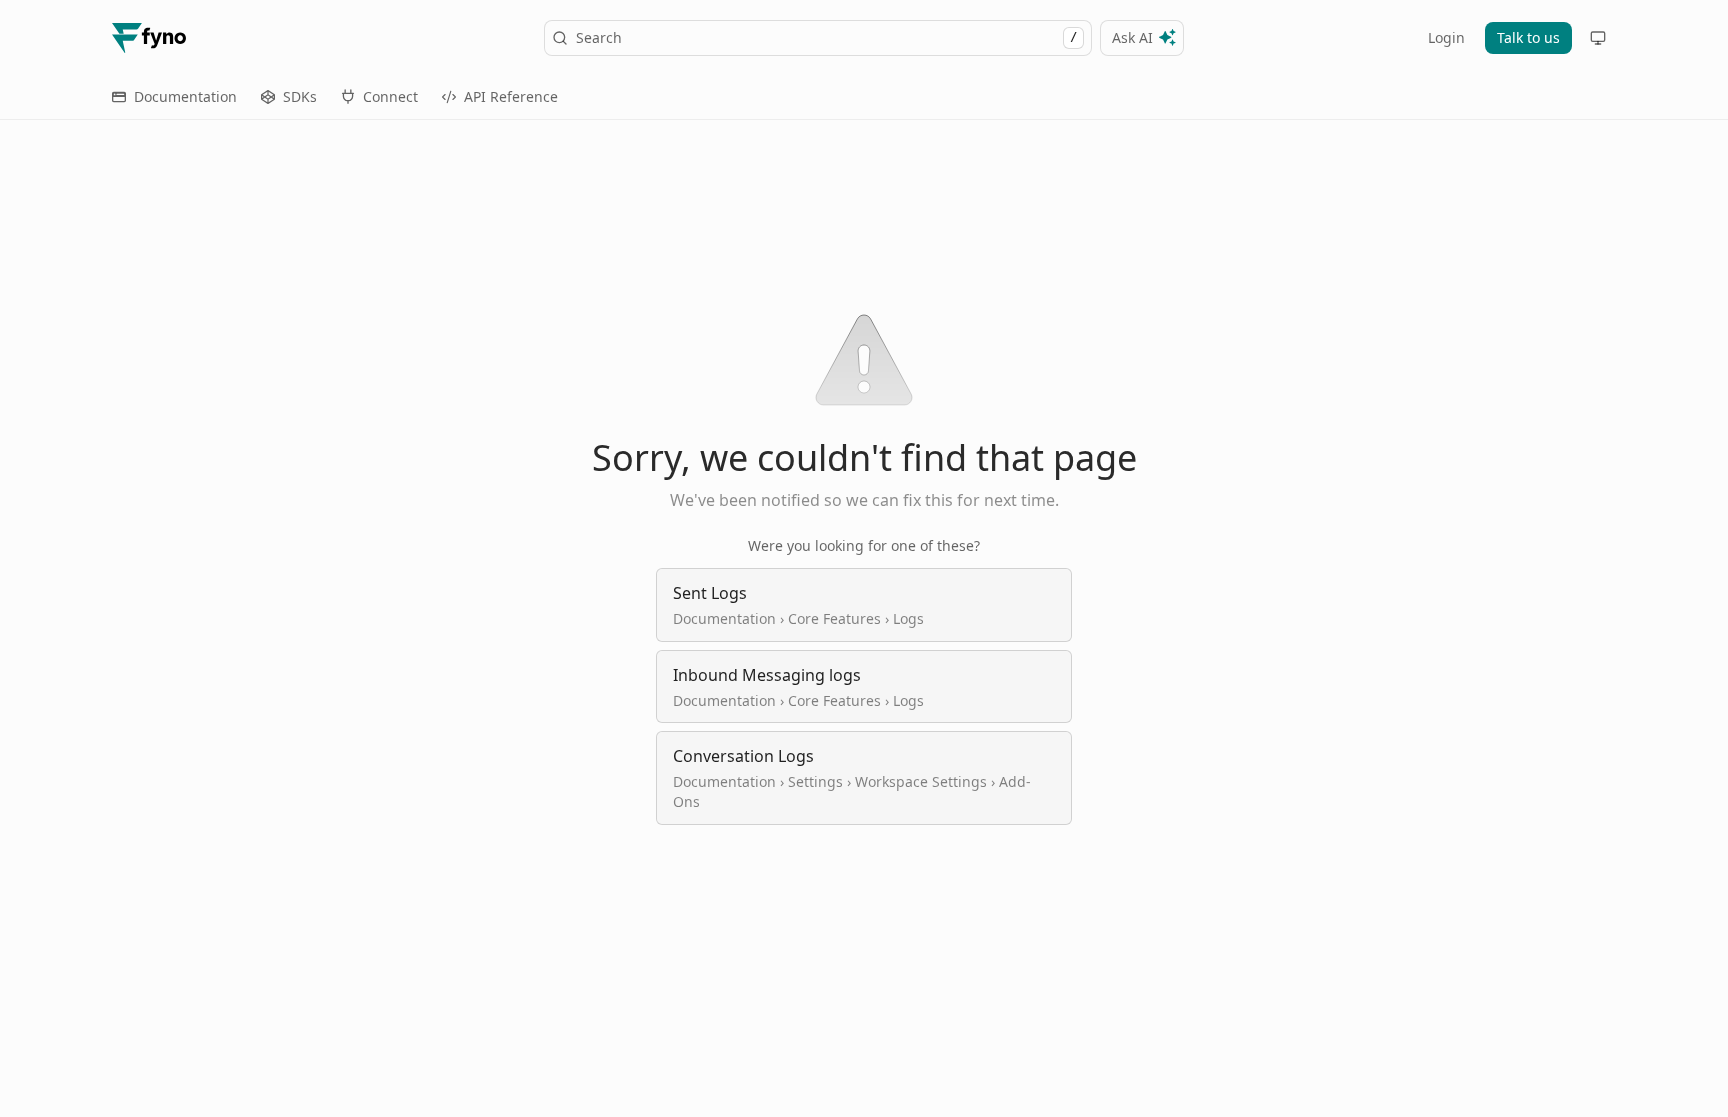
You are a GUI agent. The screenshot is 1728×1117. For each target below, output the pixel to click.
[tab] (174, 97)
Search (826, 37)
